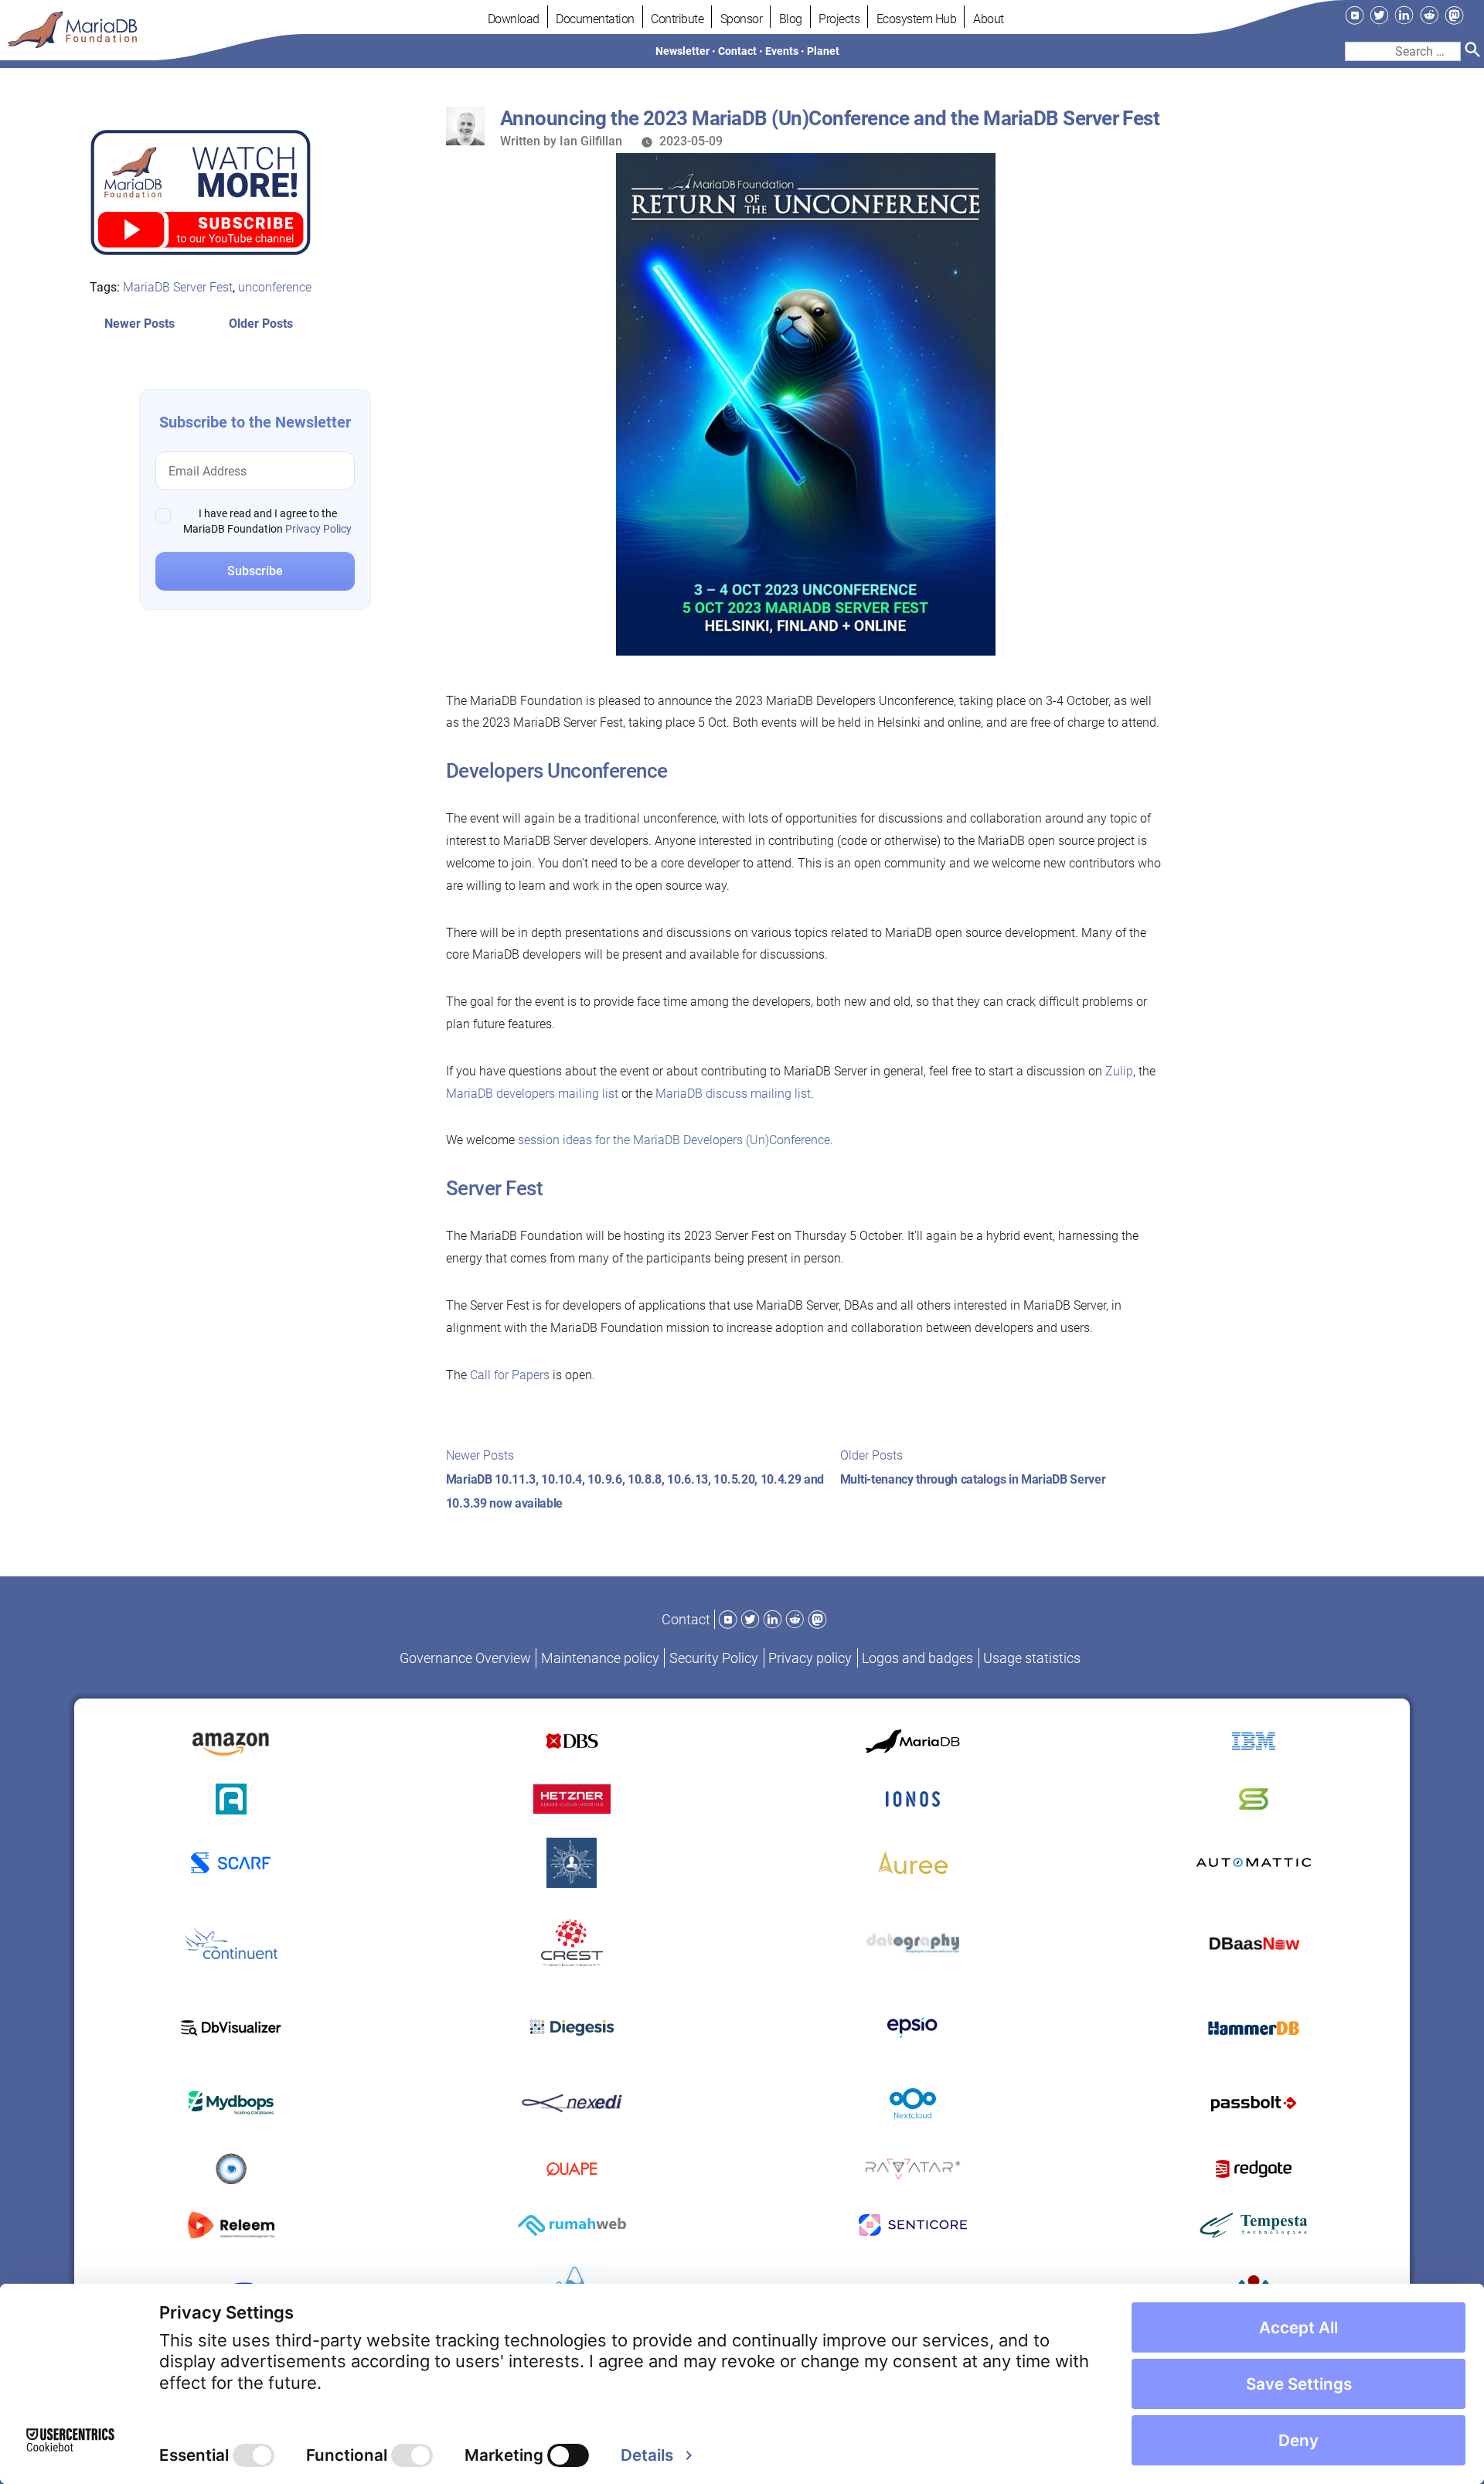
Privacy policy (810, 1658)
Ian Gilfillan (591, 141)
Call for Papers (510, 1375)
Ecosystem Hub (917, 19)
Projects (839, 19)
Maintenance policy (600, 1658)
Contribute (677, 19)
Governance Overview (465, 1658)
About (989, 19)
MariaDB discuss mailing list (733, 1094)
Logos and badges (917, 1658)
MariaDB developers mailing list (532, 1094)
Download (514, 19)
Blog (791, 19)
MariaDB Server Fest (178, 286)
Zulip (1119, 1071)
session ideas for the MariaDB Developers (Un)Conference (674, 1140)
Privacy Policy (318, 529)
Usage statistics (1032, 1658)
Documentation (595, 19)
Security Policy (714, 1658)
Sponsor (742, 19)
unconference (275, 286)
